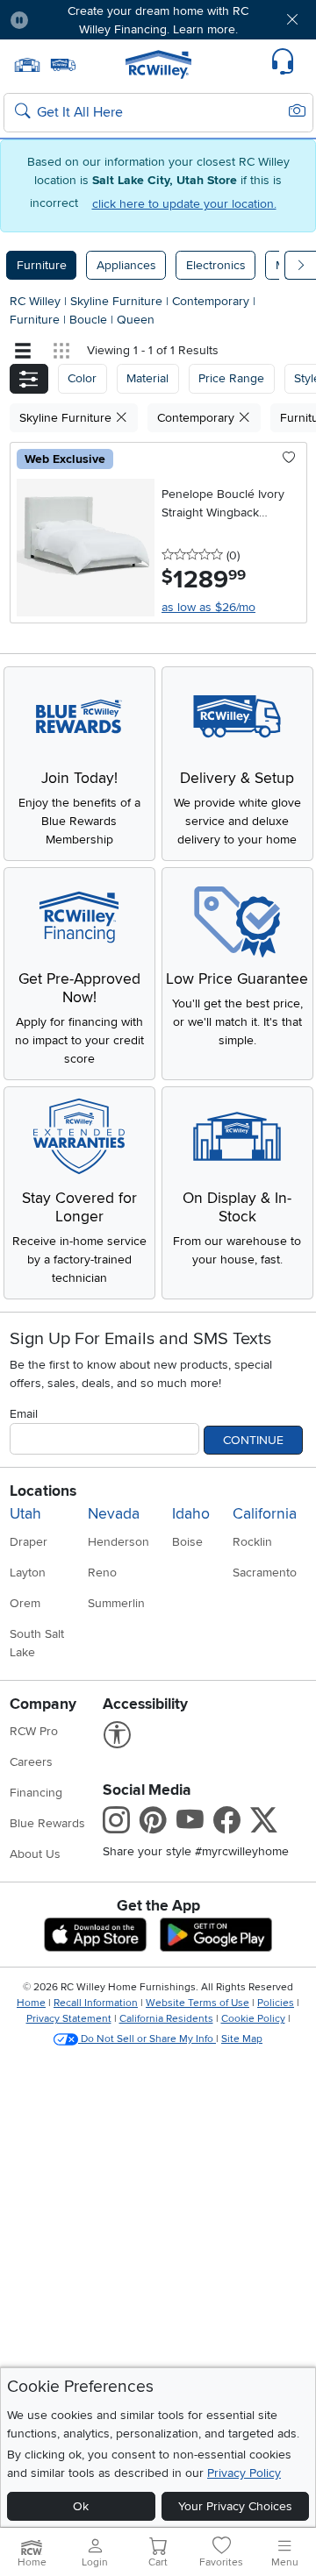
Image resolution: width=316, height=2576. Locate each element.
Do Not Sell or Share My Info (147, 2039)
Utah (25, 1514)
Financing (36, 1793)
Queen (136, 320)
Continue (253, 1440)
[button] (68, 20)
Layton (28, 1573)
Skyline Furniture (118, 301)
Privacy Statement (69, 2019)
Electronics (216, 265)
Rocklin (252, 1542)
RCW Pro (34, 1731)
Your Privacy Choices (235, 2506)
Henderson (118, 1542)
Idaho (191, 1514)
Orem (25, 1603)
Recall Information (96, 2003)
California (265, 1514)
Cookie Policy (253, 2019)
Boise (187, 1542)
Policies (276, 2003)
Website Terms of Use (197, 2003)
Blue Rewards (47, 1823)
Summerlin (116, 1603)
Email (24, 1414)
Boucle (90, 320)
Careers (31, 1762)
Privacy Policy (244, 2473)
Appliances (126, 265)
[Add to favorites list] (289, 459)
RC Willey (35, 301)
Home (31, 2003)
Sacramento (265, 1573)
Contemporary (212, 301)
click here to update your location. (184, 204)
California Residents (166, 2019)
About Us (35, 1854)
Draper (29, 1542)
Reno (102, 1573)
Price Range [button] (231, 378)
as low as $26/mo (208, 607)
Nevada (114, 1514)
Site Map (242, 2039)
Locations (43, 1491)
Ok (81, 2506)
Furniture (42, 265)
